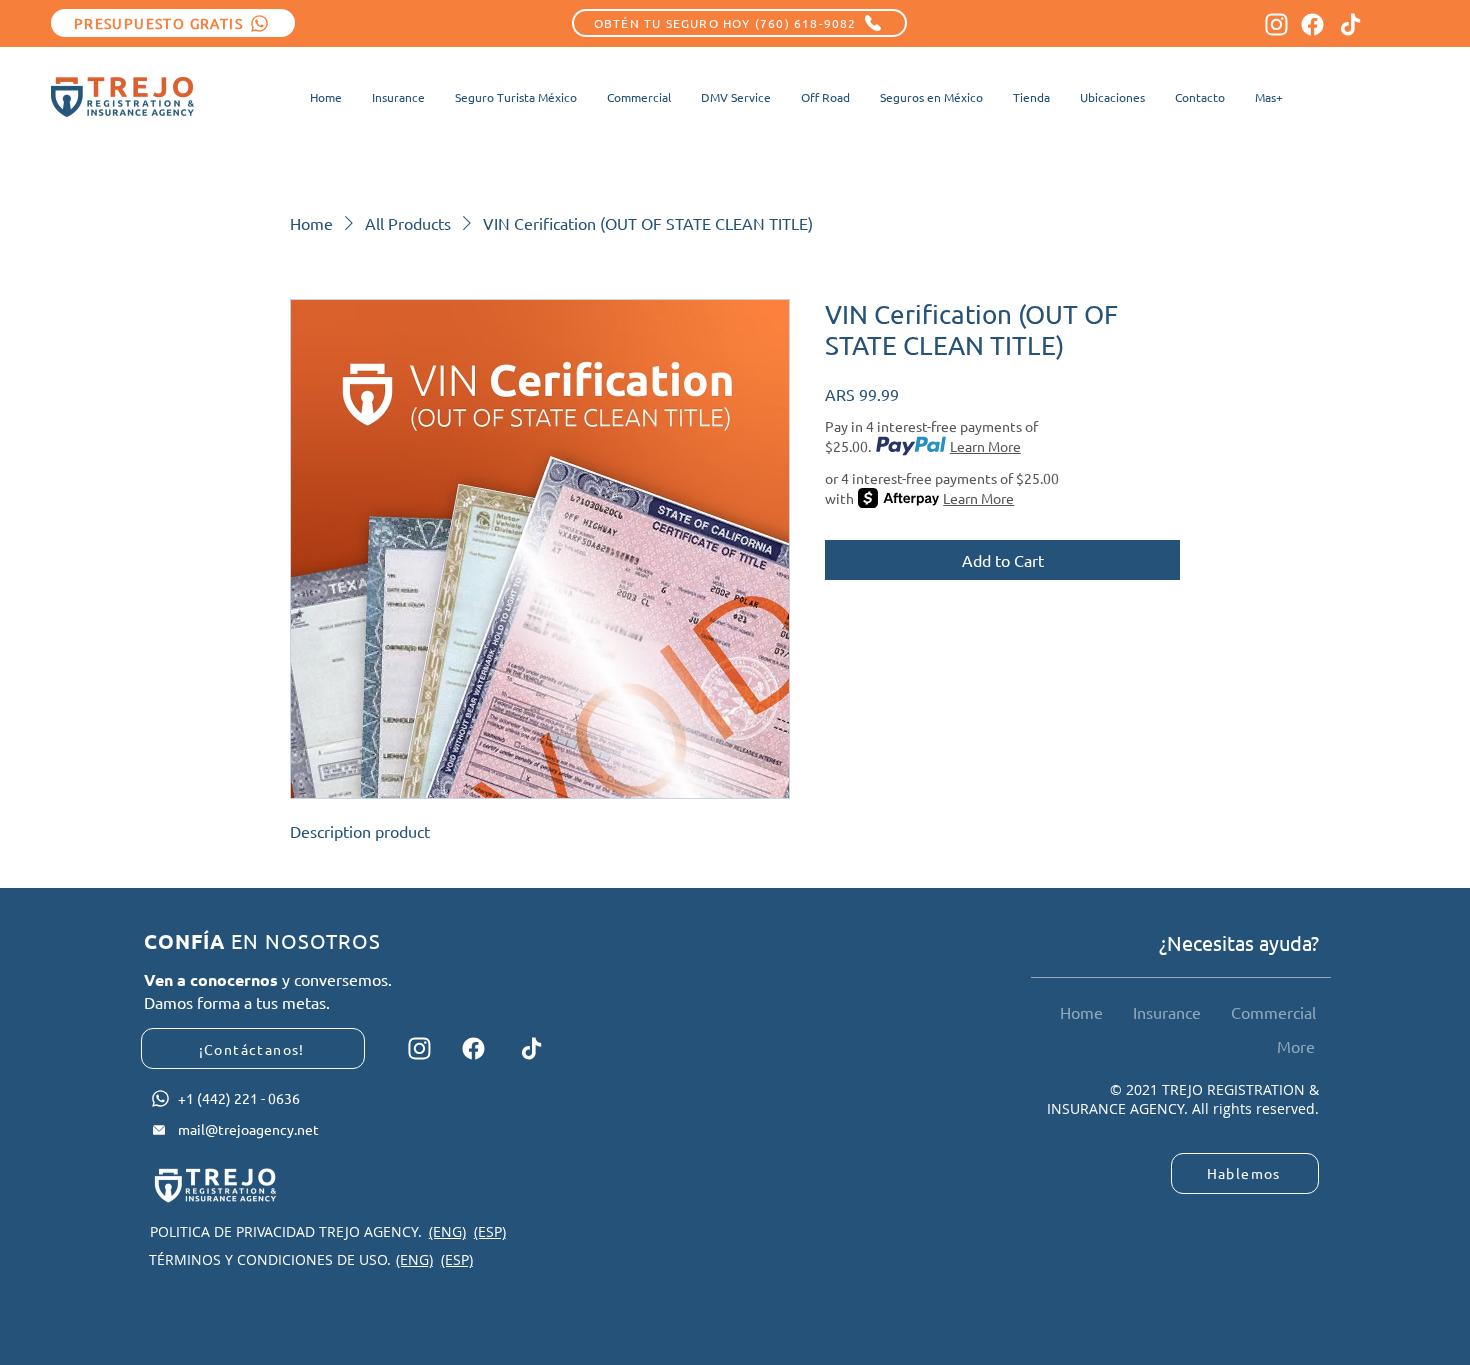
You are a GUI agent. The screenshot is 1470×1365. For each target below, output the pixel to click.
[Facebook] (1312, 24)
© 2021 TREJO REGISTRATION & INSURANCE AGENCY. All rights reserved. (1183, 1099)
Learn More (985, 446)
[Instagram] (1276, 24)
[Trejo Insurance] (122, 97)
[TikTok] (1350, 24)
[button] (1269, 97)
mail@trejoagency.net (248, 1129)
